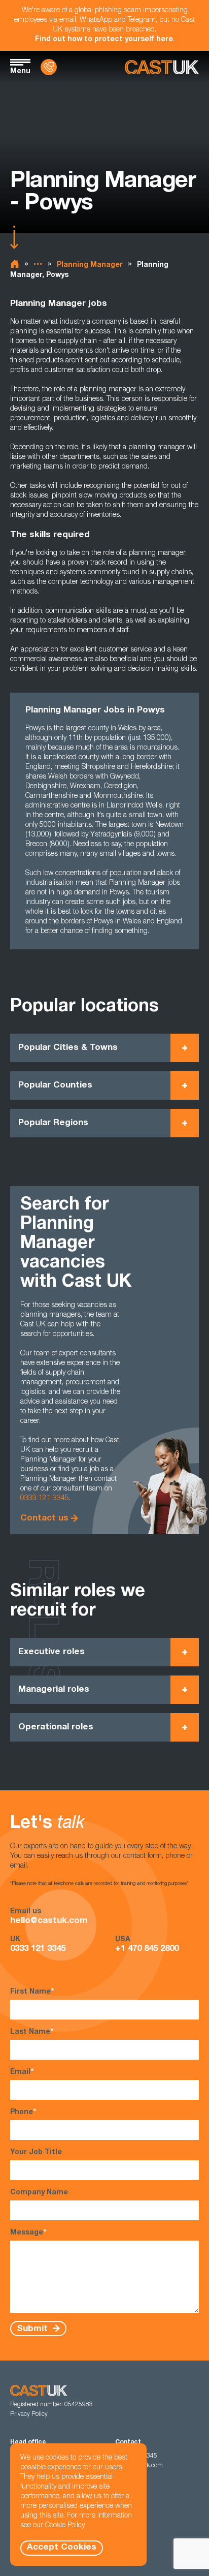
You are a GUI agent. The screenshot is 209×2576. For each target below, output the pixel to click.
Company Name (39, 2193)
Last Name (32, 2032)
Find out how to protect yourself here (104, 40)
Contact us (44, 1519)
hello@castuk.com (49, 1921)
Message (28, 2233)
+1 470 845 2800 (147, 1949)
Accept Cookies (62, 2548)
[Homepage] (162, 67)
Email (22, 2072)
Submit (33, 2329)
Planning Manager (90, 265)
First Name (32, 1992)
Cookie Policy (65, 2526)
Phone (23, 2113)
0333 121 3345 (45, 1499)
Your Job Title (36, 2153)
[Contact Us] (49, 67)
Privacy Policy (29, 2414)
